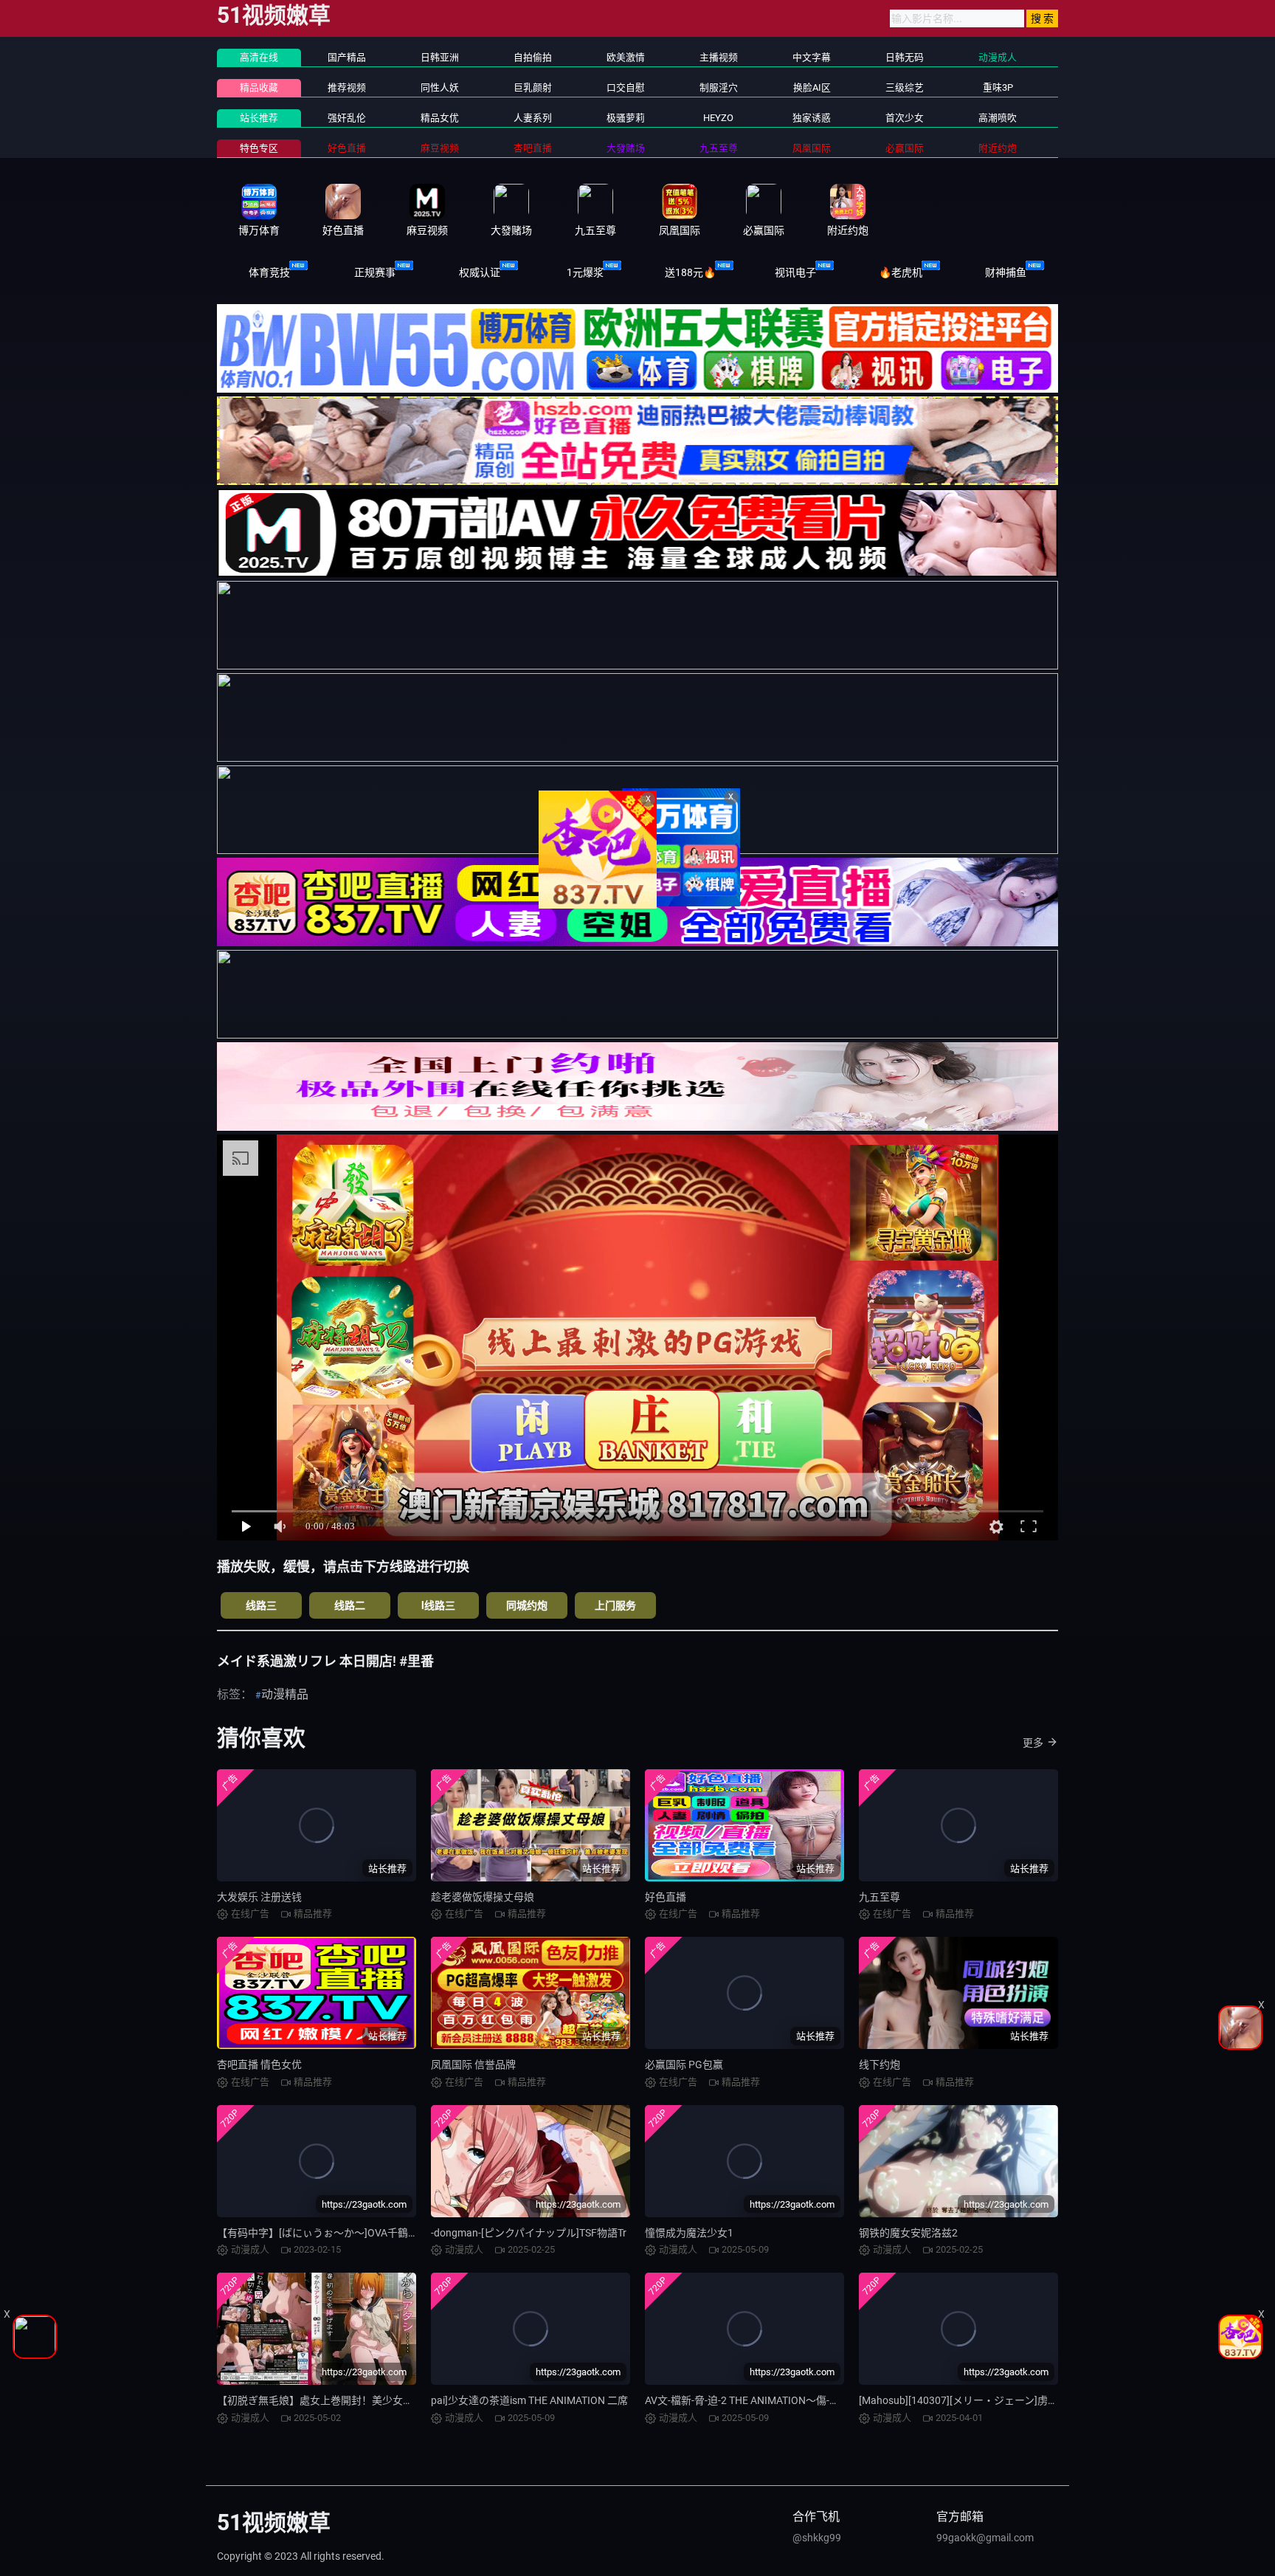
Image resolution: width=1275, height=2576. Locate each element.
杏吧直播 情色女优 (259, 2064)
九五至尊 (880, 1897)
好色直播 (666, 1897)
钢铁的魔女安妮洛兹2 (908, 2233)
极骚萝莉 (626, 118)
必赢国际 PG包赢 (684, 2064)
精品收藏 (259, 87)
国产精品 (347, 57)
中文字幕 (812, 57)
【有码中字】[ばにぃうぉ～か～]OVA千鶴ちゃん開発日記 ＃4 (358, 2233)
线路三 (261, 1605)
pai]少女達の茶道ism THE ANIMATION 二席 (529, 2400)
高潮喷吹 (998, 118)
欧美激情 (626, 57)
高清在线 (259, 57)
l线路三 (438, 1605)
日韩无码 (905, 57)
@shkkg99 (817, 2538)
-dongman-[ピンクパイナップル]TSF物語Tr (529, 2233)
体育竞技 (269, 272)
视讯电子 (795, 272)
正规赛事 (375, 272)
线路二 (350, 1605)
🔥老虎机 (901, 272)
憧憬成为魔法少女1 (689, 2233)
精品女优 (440, 118)
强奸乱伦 (347, 118)
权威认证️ (480, 272)
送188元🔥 (690, 272)
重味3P (998, 87)
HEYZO (718, 118)
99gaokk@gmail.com (985, 2538)
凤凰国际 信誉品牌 (473, 2064)
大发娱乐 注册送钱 (259, 1897)
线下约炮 (880, 2064)
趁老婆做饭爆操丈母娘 (483, 1897)
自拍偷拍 (533, 57)
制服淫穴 (719, 87)
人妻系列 (533, 118)
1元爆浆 (585, 272)
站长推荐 (259, 118)
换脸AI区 (812, 87)
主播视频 (719, 57)
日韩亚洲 (440, 57)
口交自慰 (626, 87)
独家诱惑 (812, 118)
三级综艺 (905, 87)
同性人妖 (440, 87)
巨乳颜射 (533, 87)
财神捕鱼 (1006, 272)
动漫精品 (285, 1694)
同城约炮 (527, 1605)
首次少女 (905, 118)
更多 (1033, 1743)
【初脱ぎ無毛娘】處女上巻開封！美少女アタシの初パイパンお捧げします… (391, 2400)
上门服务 (615, 1605)
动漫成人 (998, 57)
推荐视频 (347, 87)
